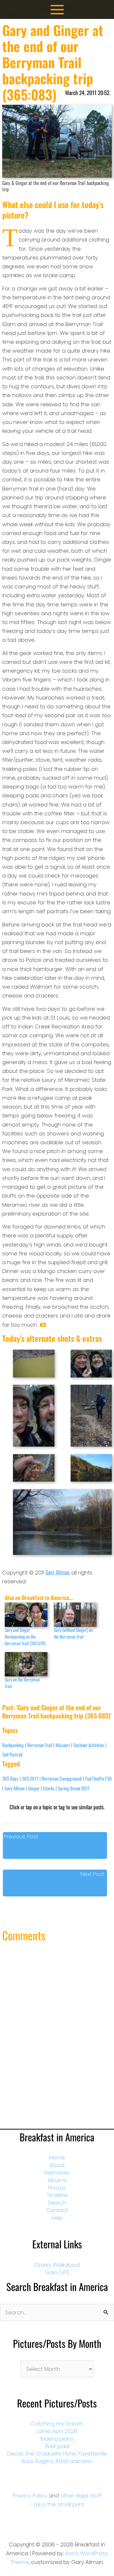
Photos (57, 2188)
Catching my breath (57, 2424)
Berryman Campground (62, 1778)
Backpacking (13, 1745)
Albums (57, 2180)
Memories (57, 2173)
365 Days (10, 1778)
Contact (57, 2210)
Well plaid (57, 2446)
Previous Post (21, 1836)
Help (57, 2218)
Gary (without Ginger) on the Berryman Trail (73, 1633)
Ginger (34, 1788)
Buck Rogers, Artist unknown (57, 2461)
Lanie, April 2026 (57, 2431)
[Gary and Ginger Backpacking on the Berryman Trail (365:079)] (26, 1615)
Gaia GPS (57, 2272)
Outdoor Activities (89, 1745)
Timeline (57, 2195)
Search (57, 2203)
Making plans (57, 2439)
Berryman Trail (40, 1745)
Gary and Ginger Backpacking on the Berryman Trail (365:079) (25, 1636)
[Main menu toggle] (57, 10)
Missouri (63, 1745)
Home (57, 2157)
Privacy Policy (30, 2496)
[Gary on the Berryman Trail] (26, 1664)
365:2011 (30, 1778)
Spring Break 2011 (74, 1788)
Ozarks (49, 1788)
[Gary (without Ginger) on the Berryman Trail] (75, 1615)
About (57, 2165)
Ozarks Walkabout (57, 2265)
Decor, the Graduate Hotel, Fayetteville (57, 2454)
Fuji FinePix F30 (98, 1778)
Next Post (92, 1874)
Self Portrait (13, 1754)
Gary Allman (57, 1572)
